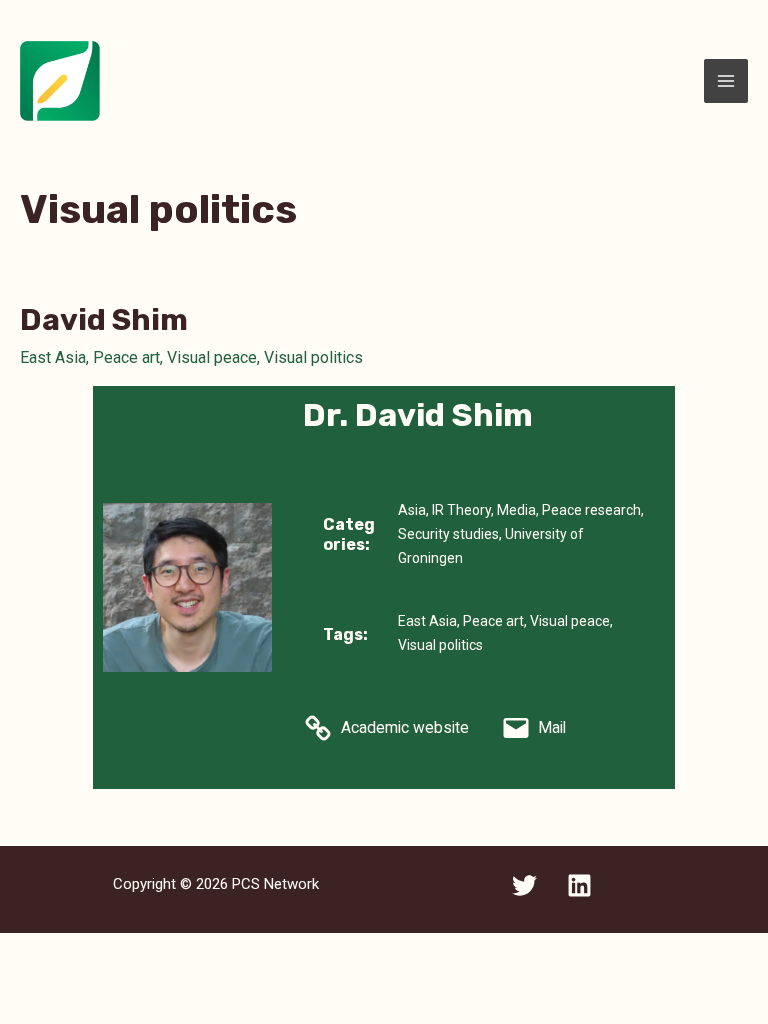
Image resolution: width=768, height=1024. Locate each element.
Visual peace (212, 357)
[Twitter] (524, 885)
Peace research (591, 510)
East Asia (53, 357)
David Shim (104, 320)
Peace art (126, 357)
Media (516, 510)
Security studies (448, 534)
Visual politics (313, 357)
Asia (412, 510)
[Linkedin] (579, 885)
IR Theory (461, 510)
